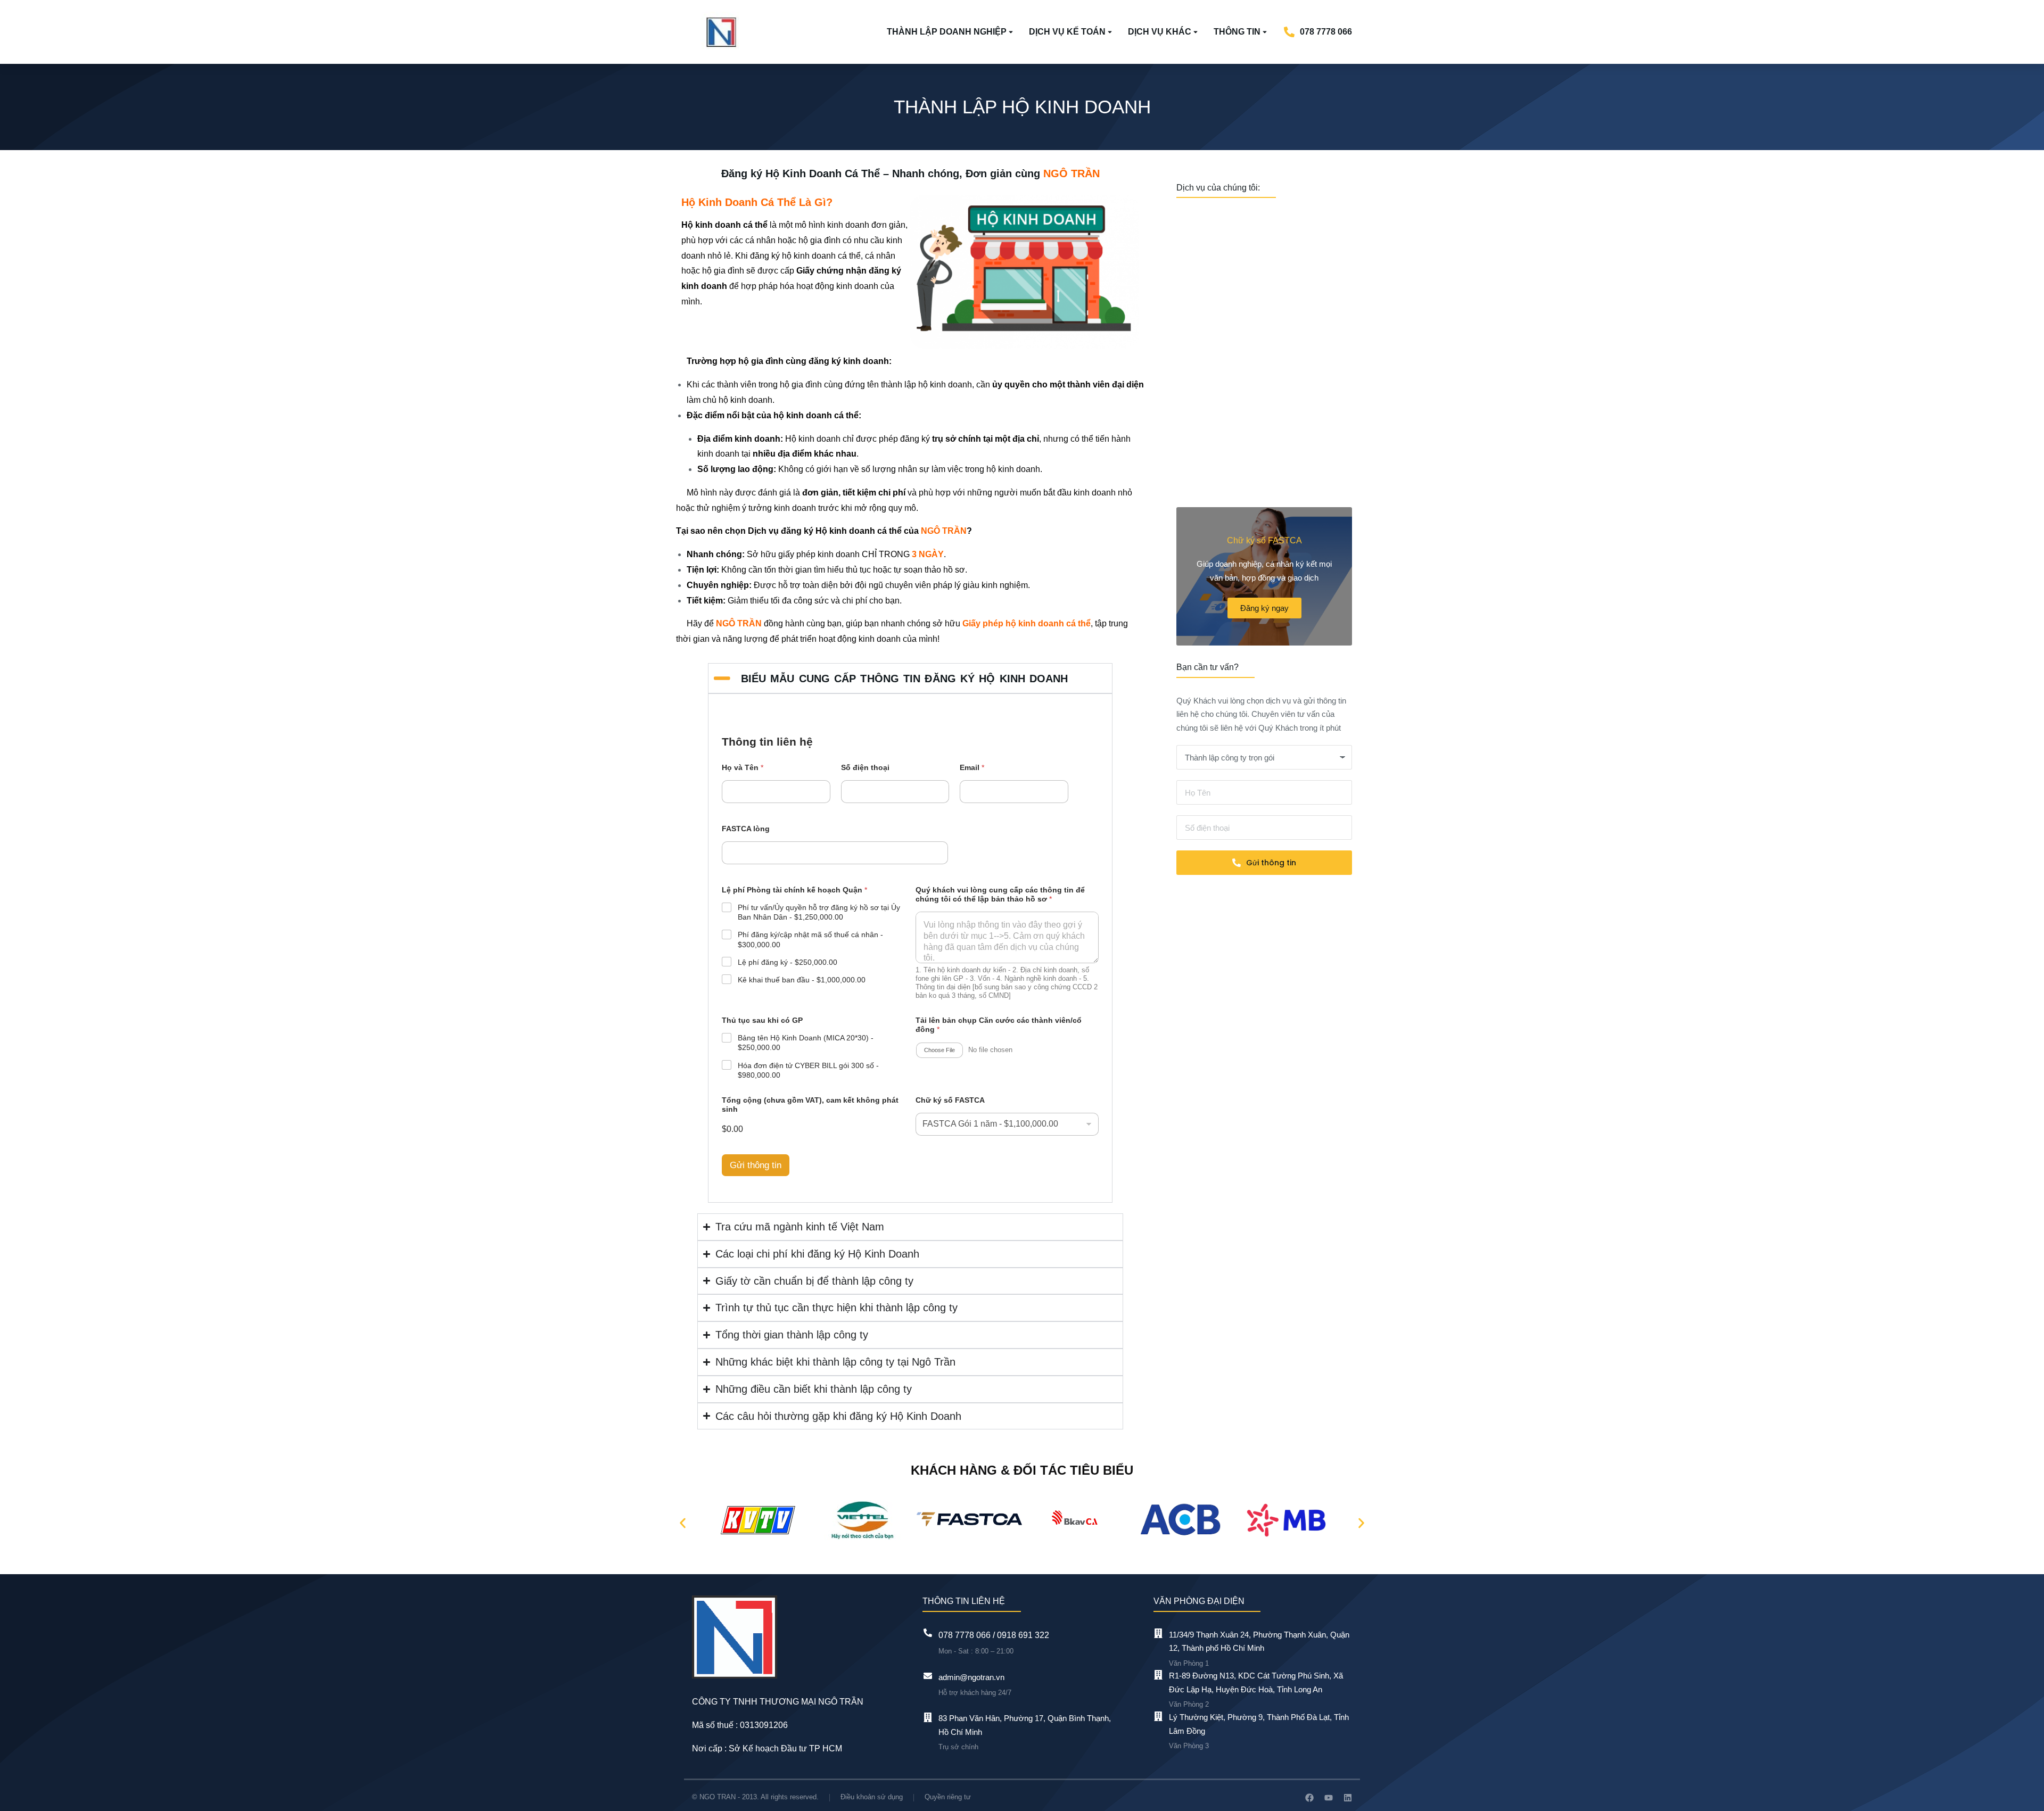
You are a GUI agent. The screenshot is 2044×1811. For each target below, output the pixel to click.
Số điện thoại (865, 767)
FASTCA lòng (746, 829)
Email (972, 767)
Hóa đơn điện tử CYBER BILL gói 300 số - (808, 1070)
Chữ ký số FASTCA (950, 1100)
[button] (683, 1523)
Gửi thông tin (756, 1165)
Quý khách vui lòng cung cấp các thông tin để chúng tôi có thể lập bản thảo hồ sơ (1000, 894)
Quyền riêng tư (948, 1797)
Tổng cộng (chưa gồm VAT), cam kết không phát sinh (810, 1105)
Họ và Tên (743, 767)
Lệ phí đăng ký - (788, 962)
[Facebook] (1309, 1798)
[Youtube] (1329, 1798)
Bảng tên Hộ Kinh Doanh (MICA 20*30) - (806, 1043)
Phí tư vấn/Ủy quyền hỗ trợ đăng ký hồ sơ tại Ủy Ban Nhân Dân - (819, 912)
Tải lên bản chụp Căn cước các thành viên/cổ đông (999, 1025)
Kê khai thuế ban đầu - (802, 980)
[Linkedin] (1348, 1798)
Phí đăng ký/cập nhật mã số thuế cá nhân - (810, 939)
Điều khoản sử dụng (872, 1797)
